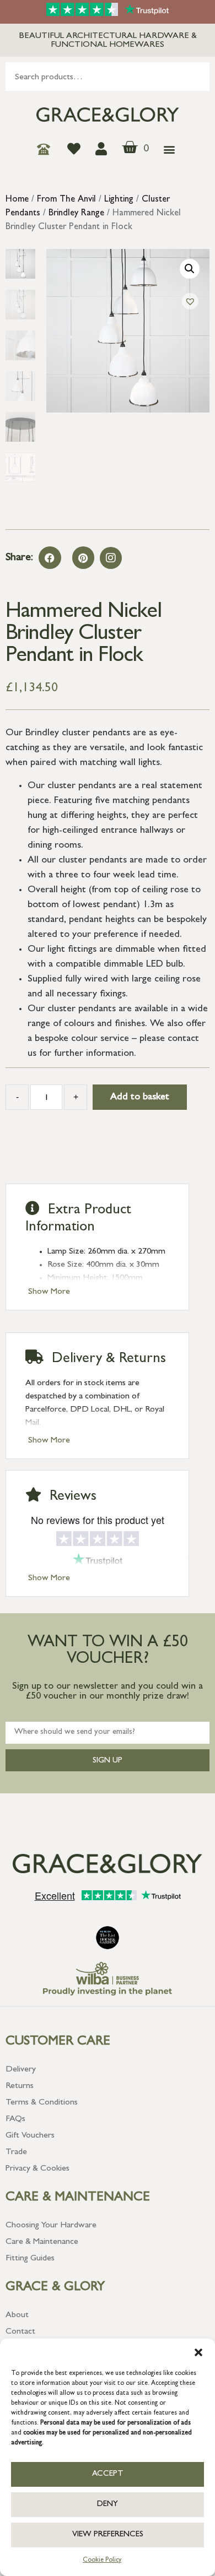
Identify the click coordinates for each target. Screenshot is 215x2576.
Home (17, 200)
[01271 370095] (47, 149)
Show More (49, 1292)
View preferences (108, 2535)
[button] (198, 2352)
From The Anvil (66, 200)
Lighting (119, 200)
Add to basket (140, 1098)
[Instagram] (111, 558)
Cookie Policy (102, 2561)
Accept (108, 2474)
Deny (108, 2505)
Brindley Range (76, 214)
